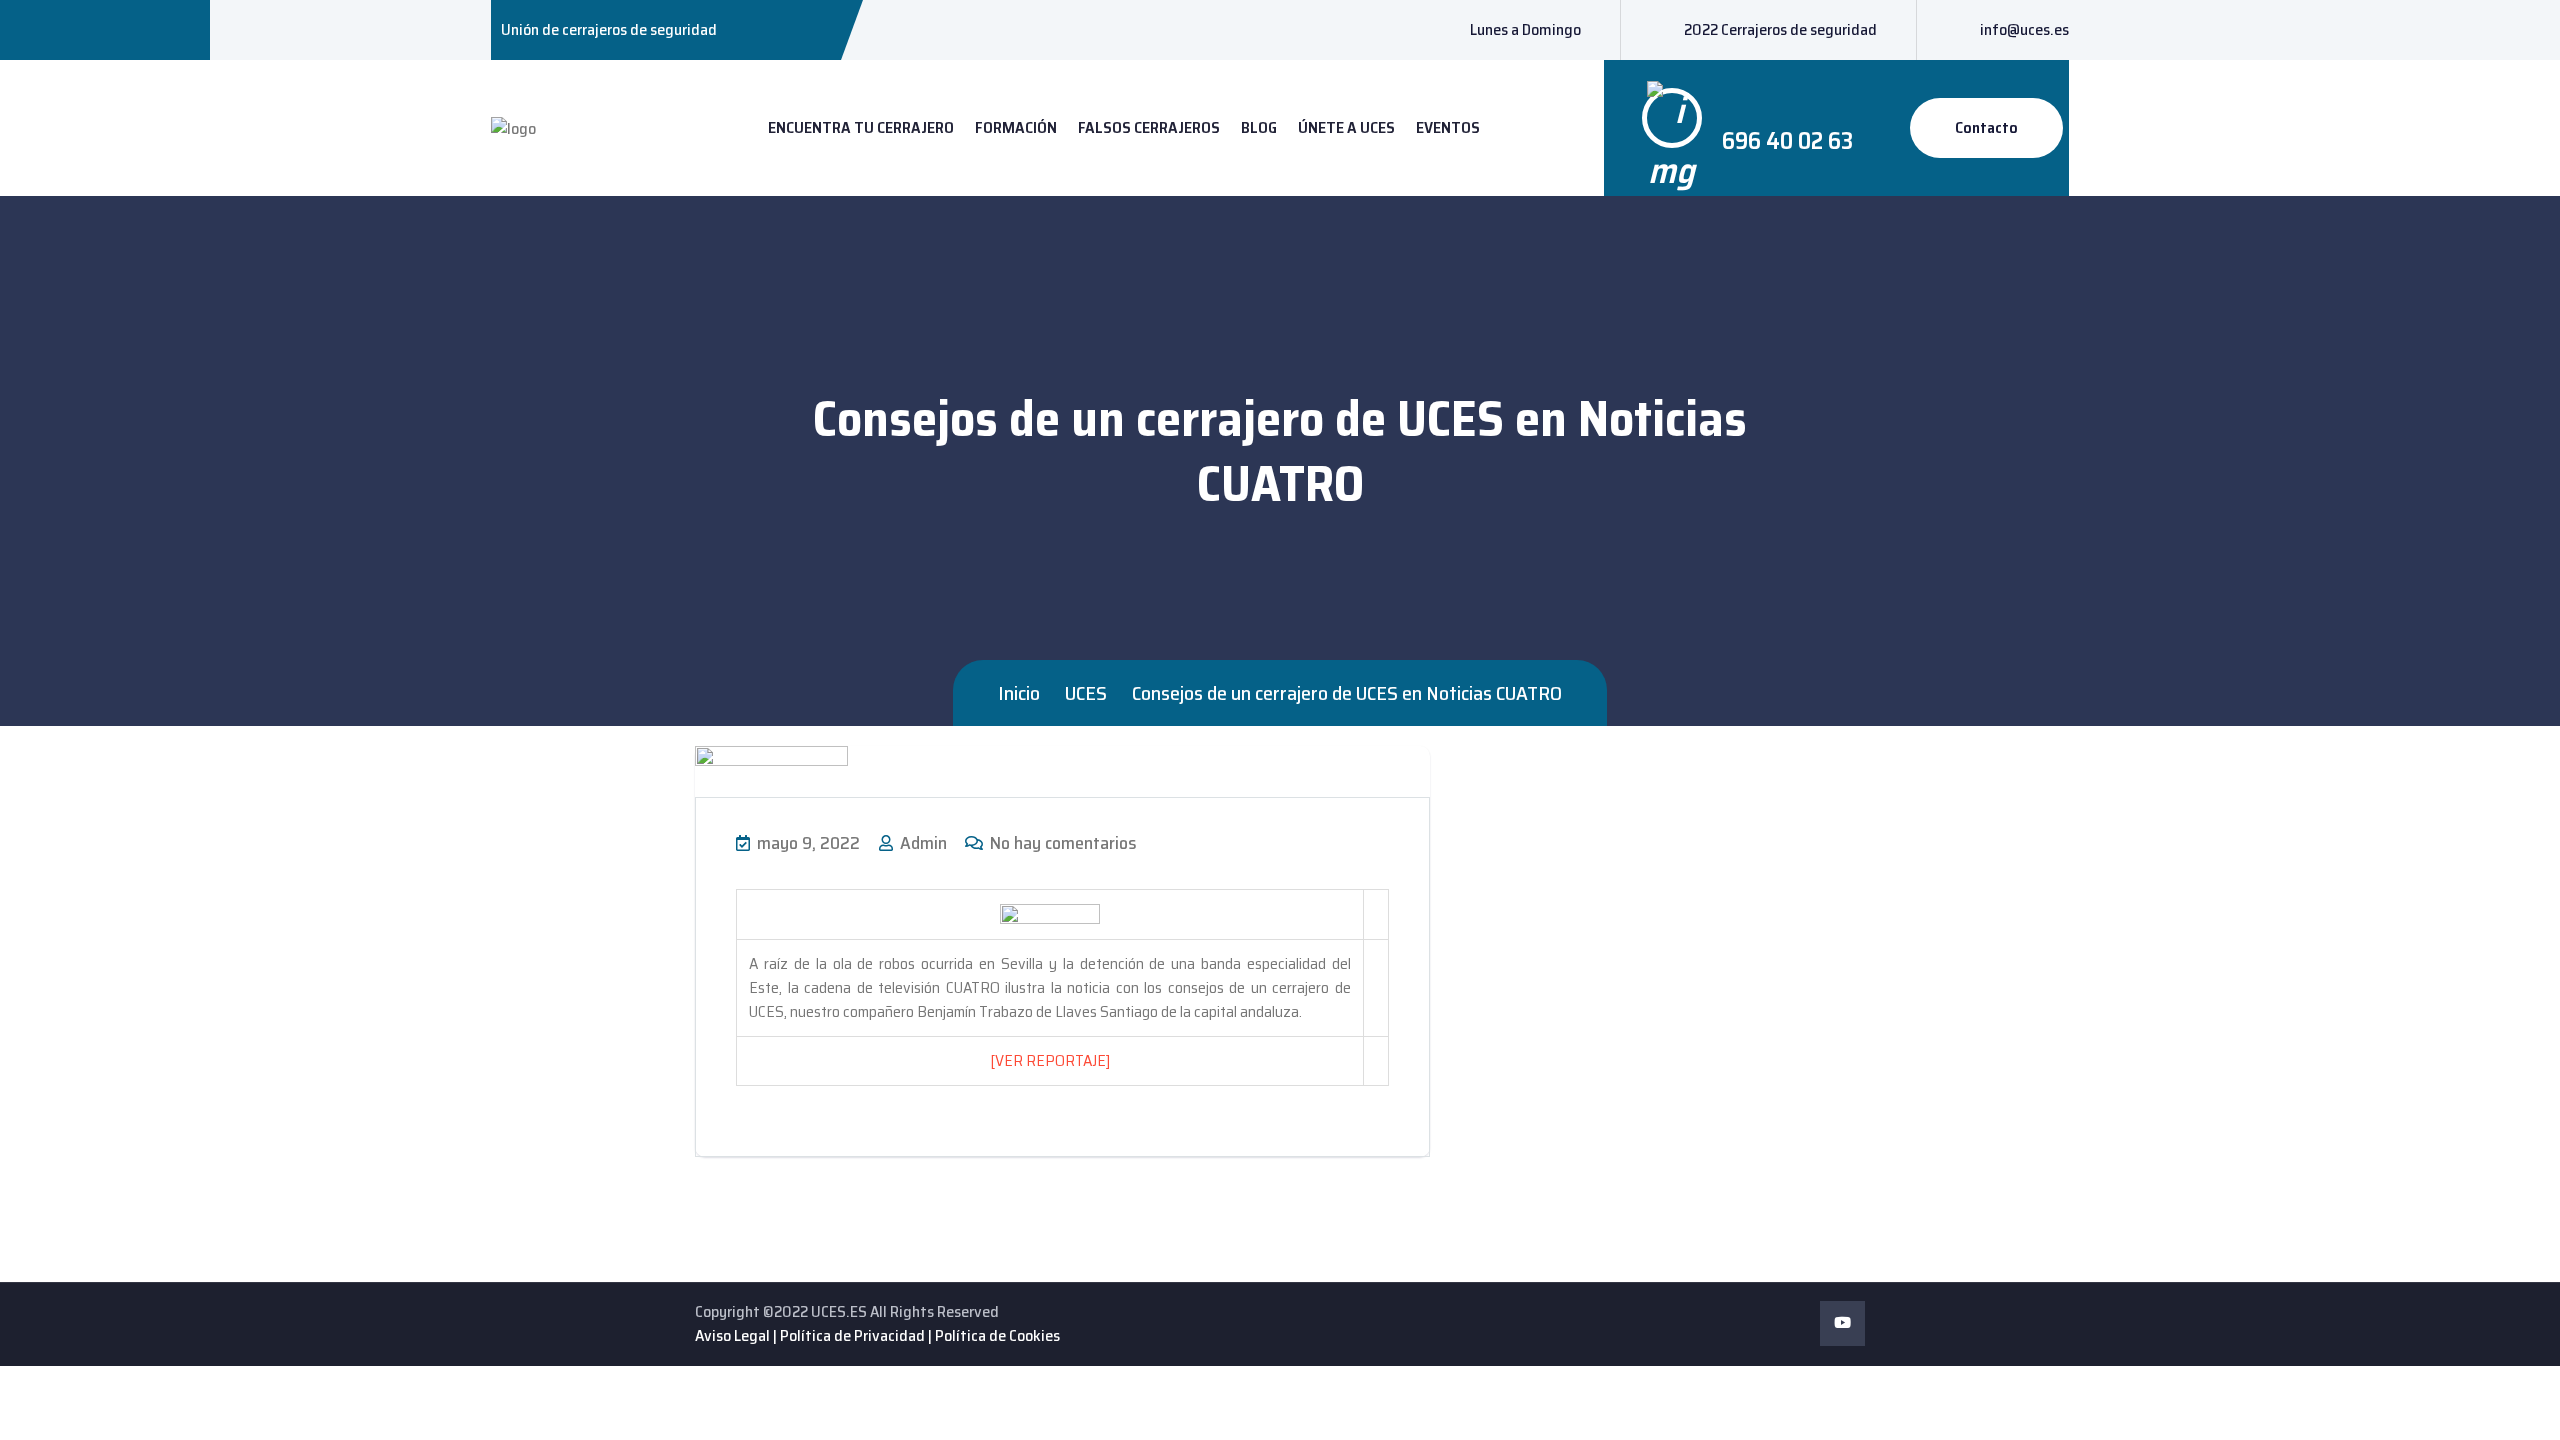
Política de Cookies (997, 1335)
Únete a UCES (1346, 127)
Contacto (1986, 127)
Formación (1016, 127)
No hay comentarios (1061, 843)
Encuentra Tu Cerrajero (861, 127)
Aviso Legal (732, 1335)
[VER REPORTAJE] (1050, 1060)
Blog (1259, 127)
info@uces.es (2024, 29)
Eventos (1448, 127)
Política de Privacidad (852, 1335)
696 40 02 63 (1787, 141)
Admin (921, 843)
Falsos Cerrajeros (1149, 127)
